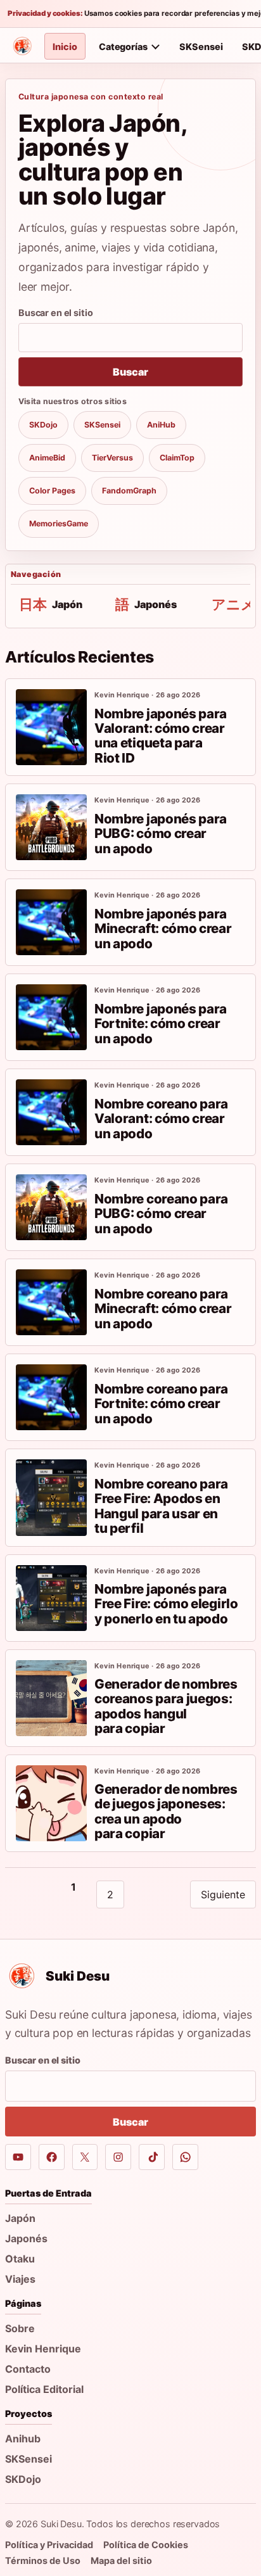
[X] (85, 2157)
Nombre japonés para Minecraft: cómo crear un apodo (163, 929)
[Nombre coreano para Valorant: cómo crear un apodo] (51, 1112)
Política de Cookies (146, 2545)
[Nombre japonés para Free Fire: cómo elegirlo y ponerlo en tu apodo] (51, 1598)
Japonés (26, 2238)
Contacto (28, 2369)
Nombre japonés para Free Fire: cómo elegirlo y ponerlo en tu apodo (166, 1604)
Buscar (130, 372)
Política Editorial (44, 2389)
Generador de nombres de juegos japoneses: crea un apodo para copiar (166, 1811)
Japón (20, 2218)
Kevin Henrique (43, 2349)
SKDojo (43, 425)
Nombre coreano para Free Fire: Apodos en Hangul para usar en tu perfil (161, 1506)
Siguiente (223, 1894)
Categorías (123, 47)
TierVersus (112, 458)
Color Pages (52, 491)
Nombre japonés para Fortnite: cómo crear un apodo (161, 1024)
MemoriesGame (59, 523)
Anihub (23, 2439)
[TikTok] (152, 2157)
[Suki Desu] (22, 46)
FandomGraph (129, 491)
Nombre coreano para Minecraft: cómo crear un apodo (163, 1309)
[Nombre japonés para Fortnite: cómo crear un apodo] (51, 1017)
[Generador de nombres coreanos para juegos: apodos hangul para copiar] (51, 1698)
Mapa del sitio (121, 2560)
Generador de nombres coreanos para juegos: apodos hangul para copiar (166, 1706)
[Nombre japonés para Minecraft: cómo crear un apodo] (51, 922)
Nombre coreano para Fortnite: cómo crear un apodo (161, 1404)
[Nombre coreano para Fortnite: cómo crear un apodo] (51, 1397)
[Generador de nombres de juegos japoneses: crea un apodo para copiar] (51, 1803)
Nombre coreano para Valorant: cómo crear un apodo (161, 1119)
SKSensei (201, 47)
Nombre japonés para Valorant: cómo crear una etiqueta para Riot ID (161, 736)
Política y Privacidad (49, 2545)
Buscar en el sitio (55, 313)
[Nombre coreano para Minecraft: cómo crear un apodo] (51, 1302)
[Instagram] (118, 2157)
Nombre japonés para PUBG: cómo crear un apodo (161, 834)
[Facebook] (52, 2157)
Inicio (65, 47)
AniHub (161, 425)
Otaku (20, 2259)
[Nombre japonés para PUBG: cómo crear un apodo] (51, 827)
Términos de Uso (43, 2560)
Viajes (20, 2279)
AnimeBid (47, 458)
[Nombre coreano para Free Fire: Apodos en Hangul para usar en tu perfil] (51, 1497)
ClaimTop (177, 458)
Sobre (20, 2328)
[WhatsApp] (185, 2157)
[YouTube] (18, 2157)
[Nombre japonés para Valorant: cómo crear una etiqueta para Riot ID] (51, 727)
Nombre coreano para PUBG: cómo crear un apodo (161, 1214)
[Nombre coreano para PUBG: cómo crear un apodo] (51, 1207)
